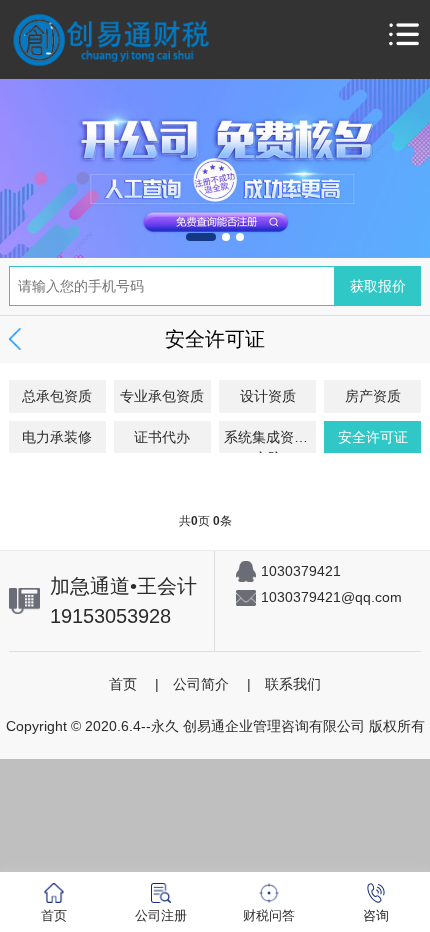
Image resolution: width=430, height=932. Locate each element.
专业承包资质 (162, 396)
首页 (123, 684)
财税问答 (269, 915)
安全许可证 (373, 437)
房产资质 (373, 396)
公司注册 (161, 915)
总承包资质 (57, 396)
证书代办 (162, 437)
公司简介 (201, 684)
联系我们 (293, 684)
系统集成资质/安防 (268, 441)
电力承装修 (57, 437)
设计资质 (268, 396)
